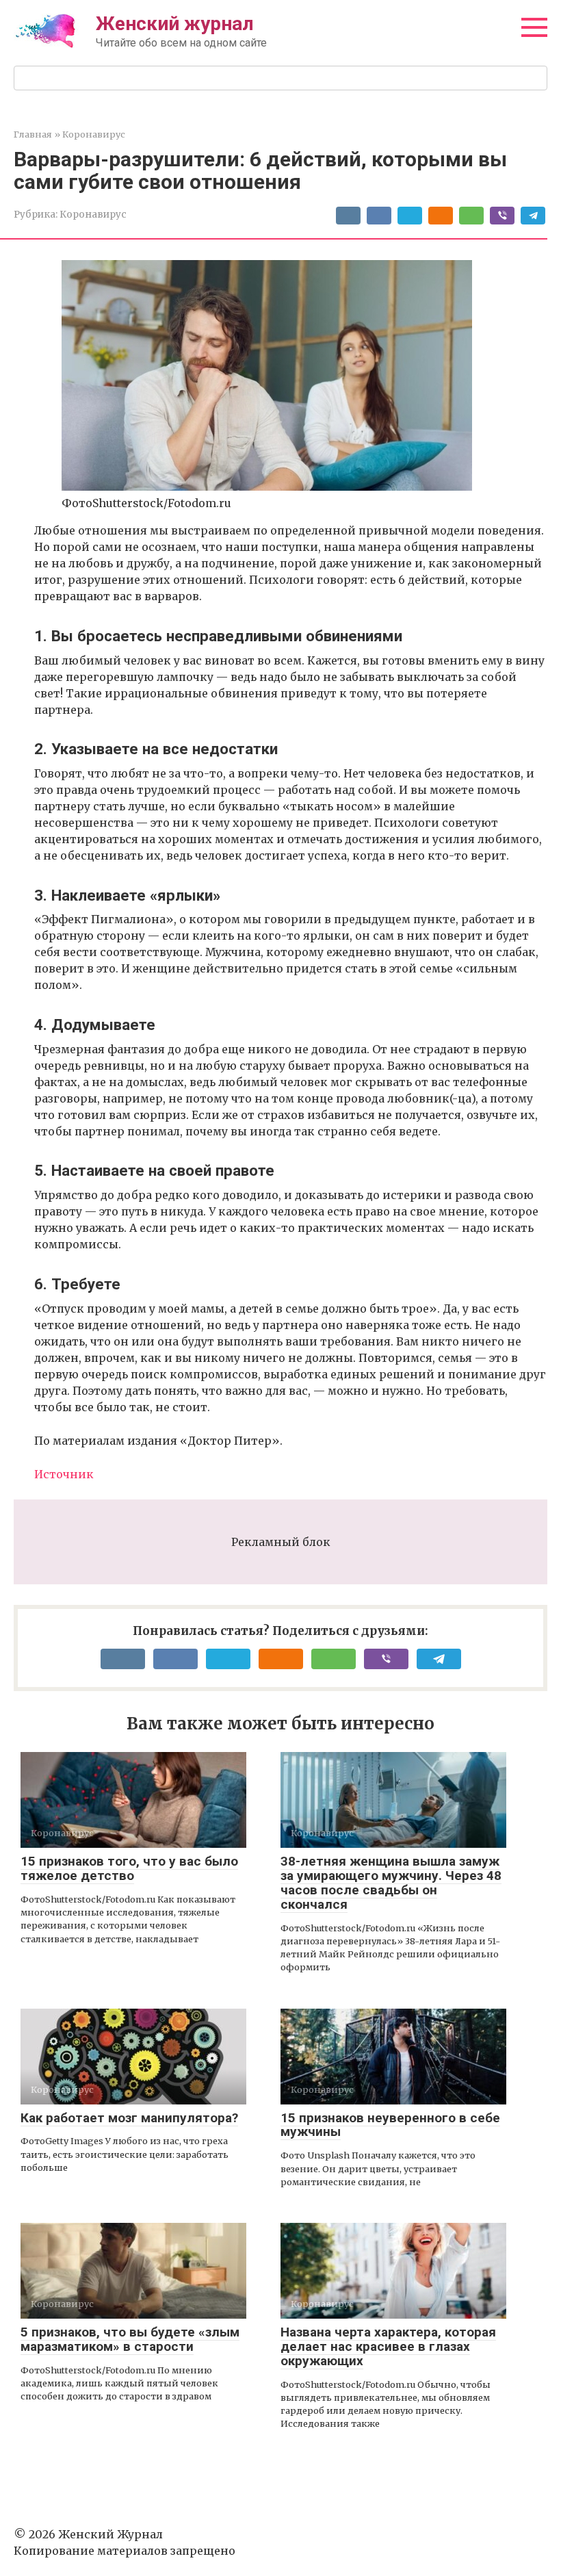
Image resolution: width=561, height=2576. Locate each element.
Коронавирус (93, 215)
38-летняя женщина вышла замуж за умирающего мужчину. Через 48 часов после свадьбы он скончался (391, 1883)
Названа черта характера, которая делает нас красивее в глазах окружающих (388, 2346)
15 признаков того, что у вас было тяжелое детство (129, 1868)
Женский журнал (175, 24)
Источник (64, 1474)
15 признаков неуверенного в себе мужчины (390, 2125)
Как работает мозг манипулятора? (129, 2118)
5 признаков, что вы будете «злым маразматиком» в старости (130, 2339)
